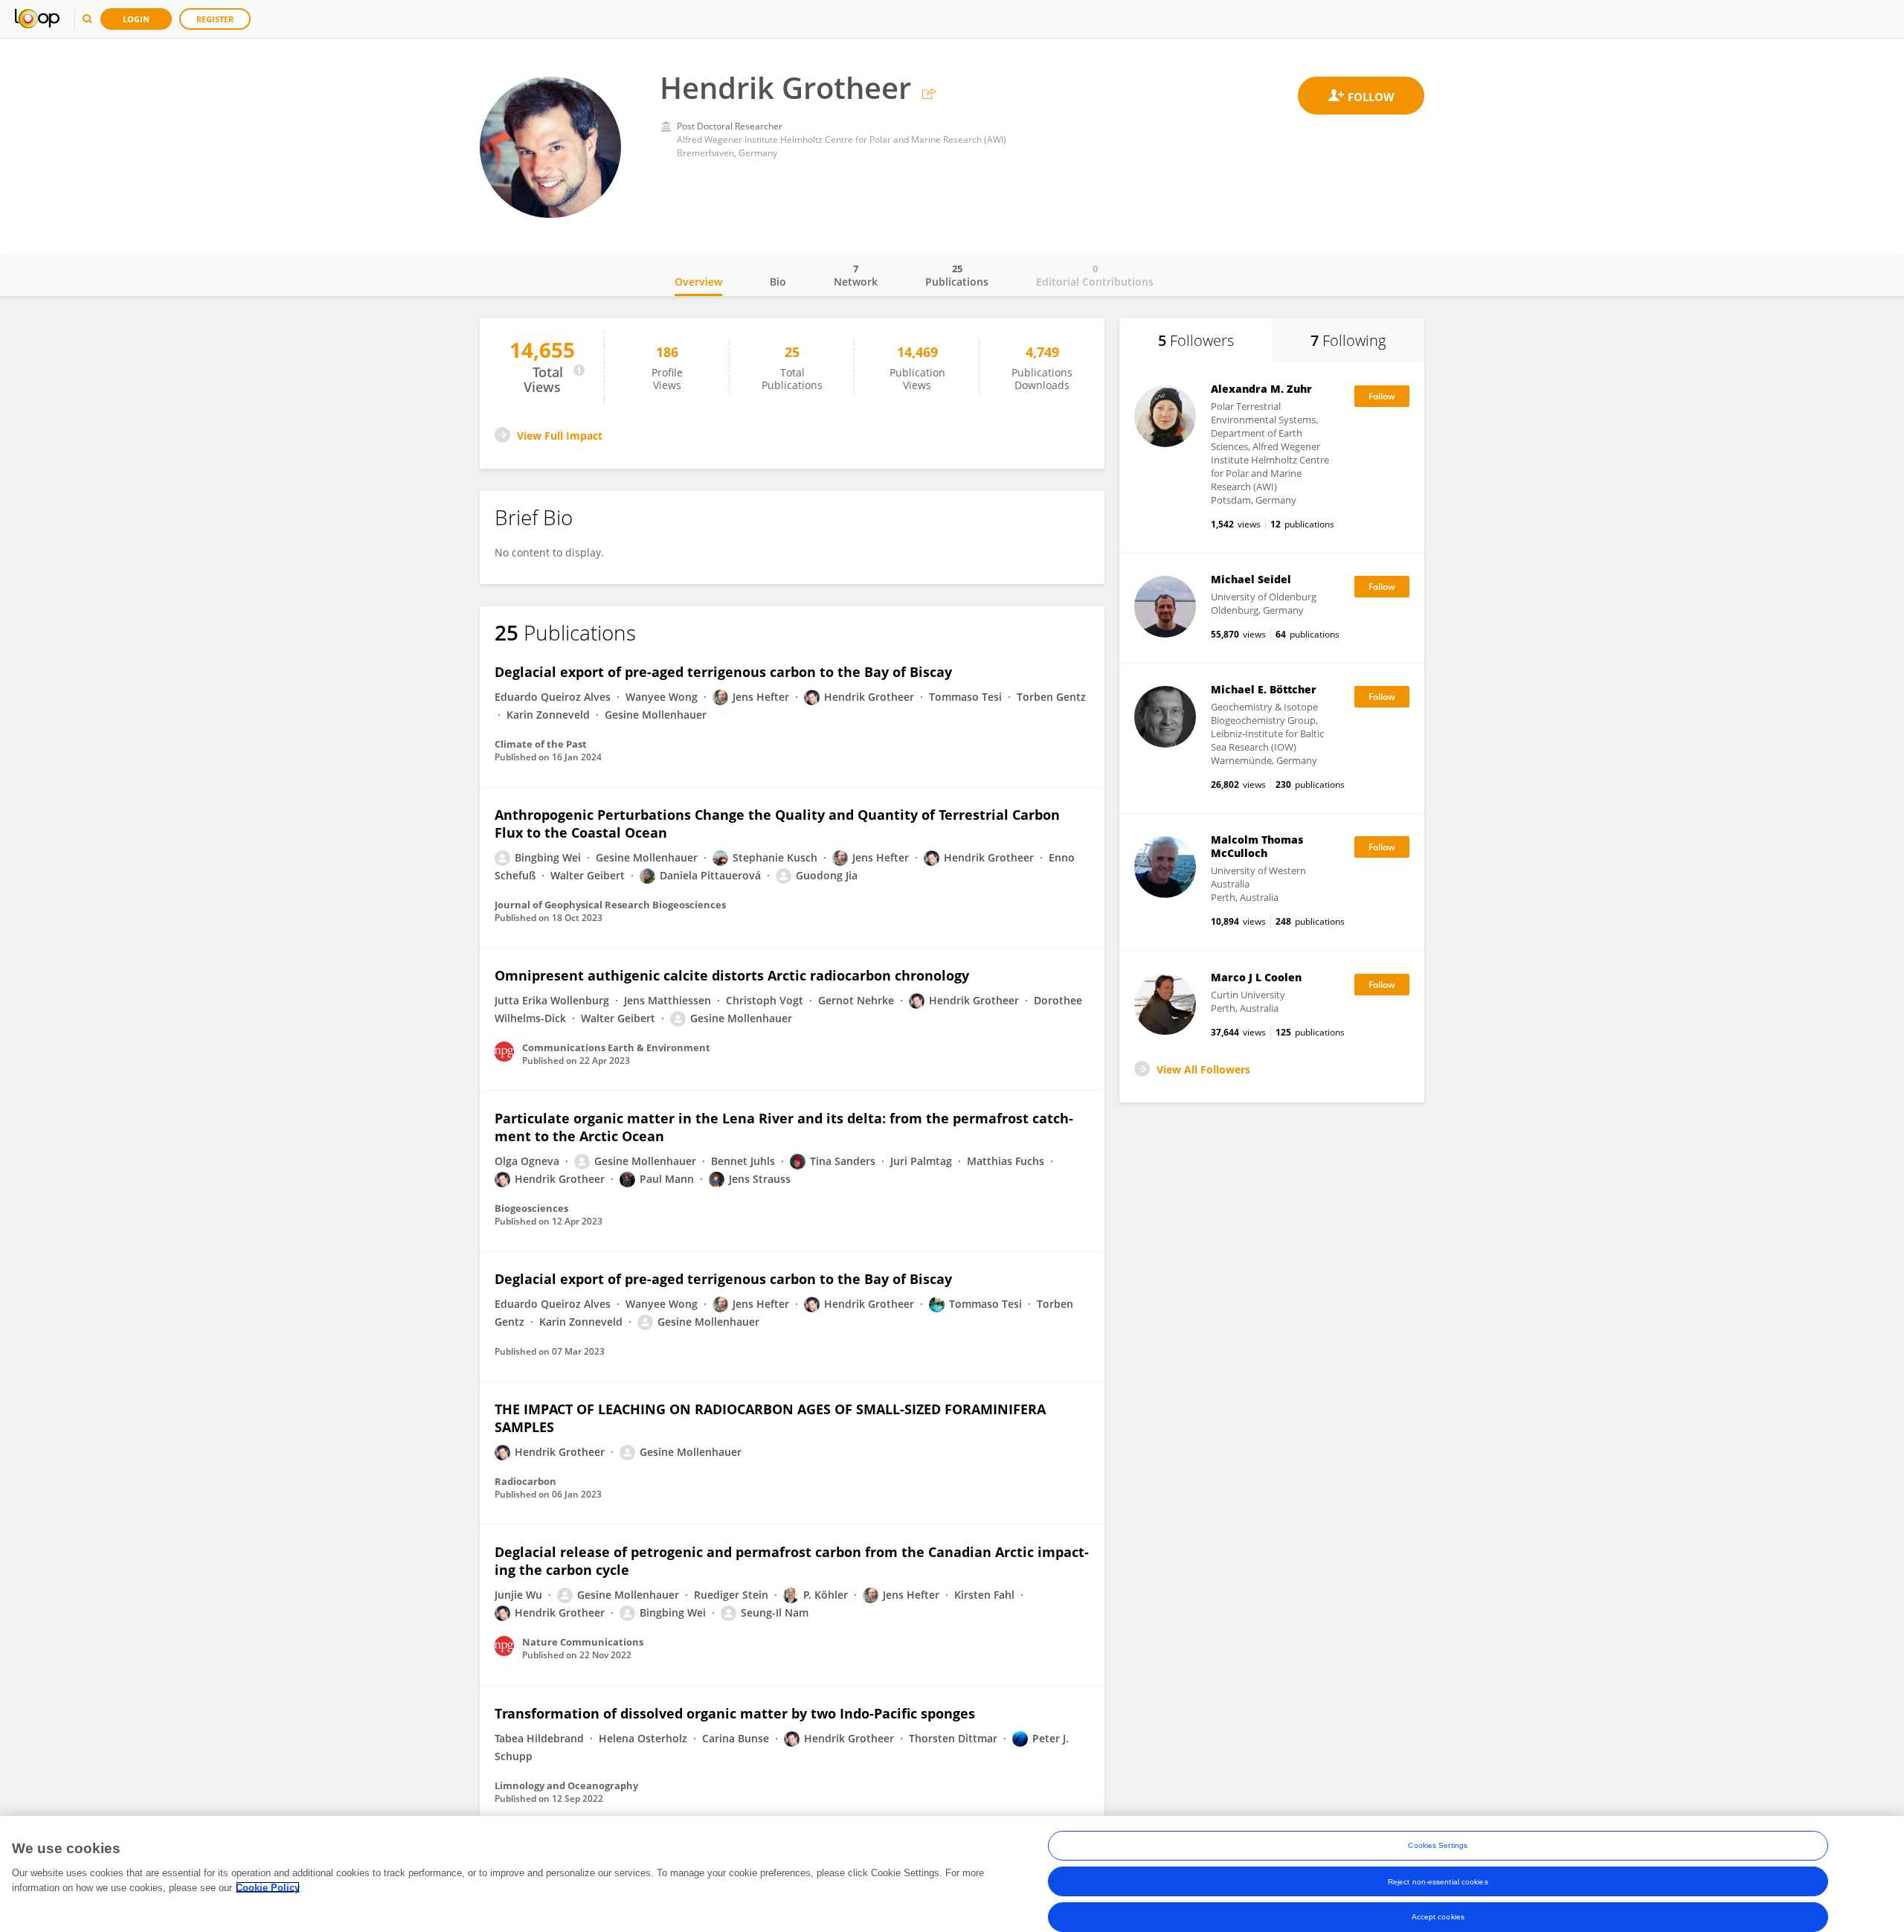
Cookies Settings (1438, 1845)
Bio (778, 282)
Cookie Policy (268, 1887)
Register (215, 19)
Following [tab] (1348, 340)
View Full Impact (560, 436)
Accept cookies (1438, 1917)
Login (136, 19)
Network (856, 275)
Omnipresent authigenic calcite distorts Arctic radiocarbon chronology (732, 975)
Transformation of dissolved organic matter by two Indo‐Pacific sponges (735, 1713)
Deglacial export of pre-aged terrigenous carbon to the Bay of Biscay (723, 672)
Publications (957, 275)
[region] (952, 1874)
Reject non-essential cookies (1438, 1881)
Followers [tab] (1196, 340)
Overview (698, 282)
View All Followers (1203, 1069)
